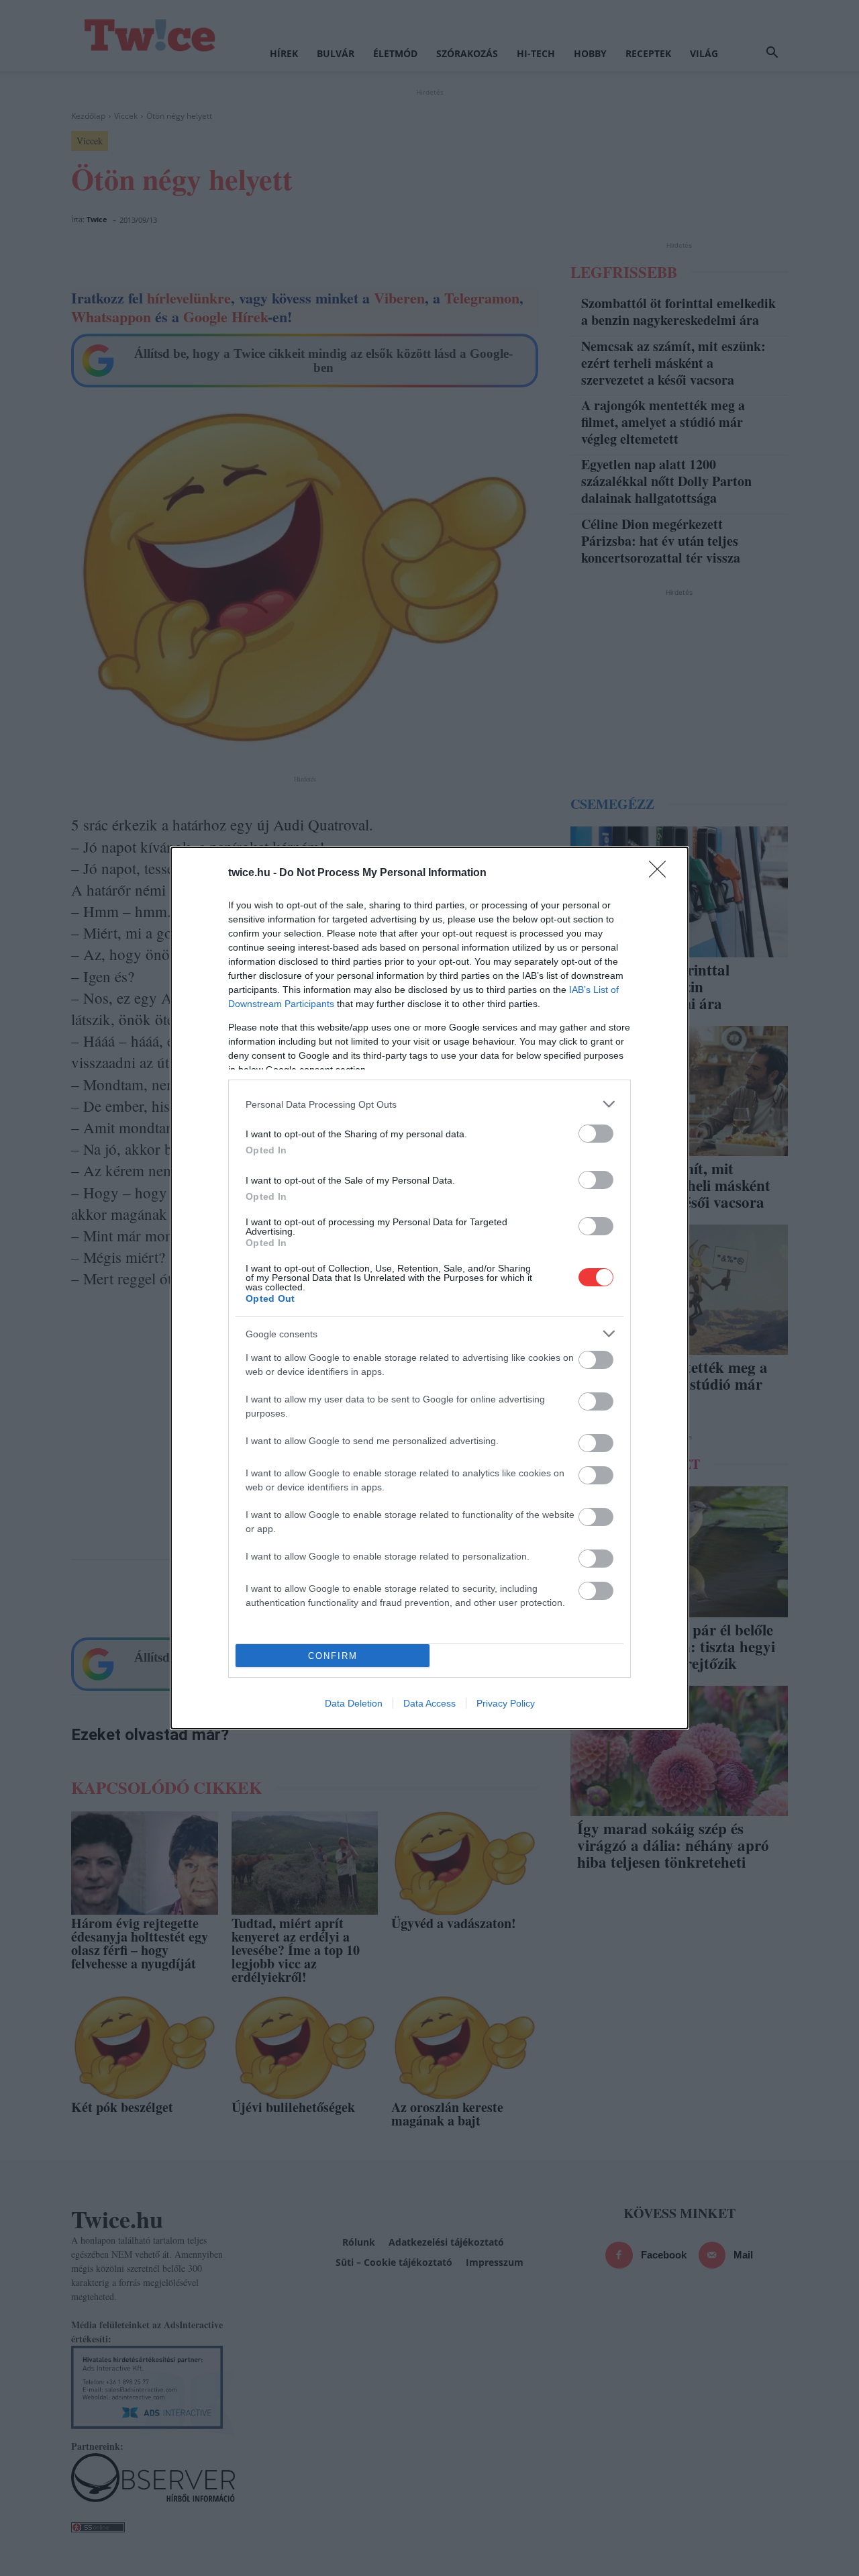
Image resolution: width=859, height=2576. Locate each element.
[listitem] (429, 1104)
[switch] (596, 1134)
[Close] (662, 873)
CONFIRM (333, 1656)
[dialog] (429, 1288)
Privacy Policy (506, 1703)
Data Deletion (354, 1703)
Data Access (429, 1703)
